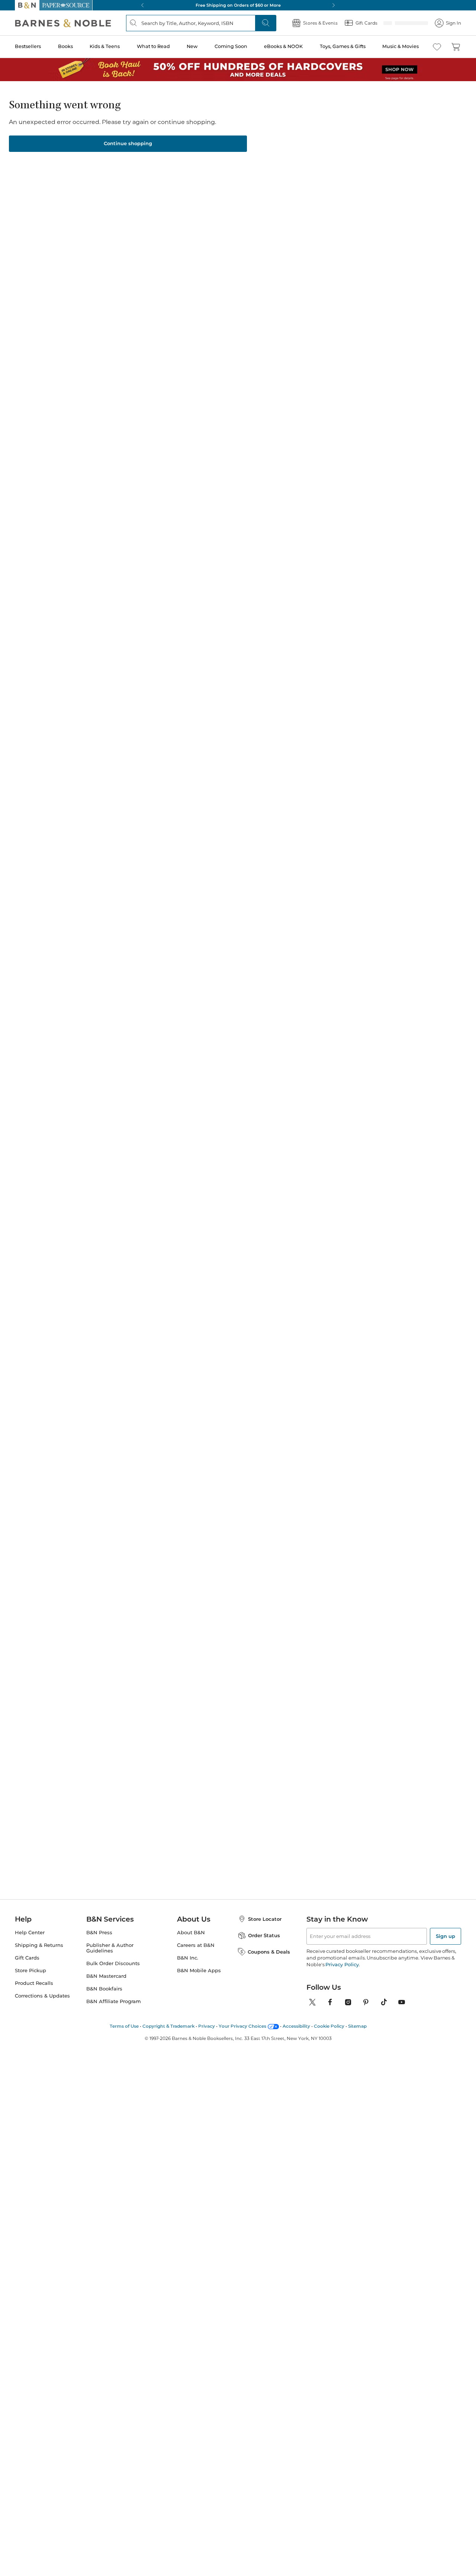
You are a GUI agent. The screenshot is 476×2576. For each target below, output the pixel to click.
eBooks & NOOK (283, 46)
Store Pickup (30, 1971)
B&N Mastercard (106, 1976)
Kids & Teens (105, 46)
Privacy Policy (342, 1964)
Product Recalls (34, 1983)
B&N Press (99, 1933)
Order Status (264, 1935)
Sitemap (357, 2026)
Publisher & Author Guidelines (110, 1948)
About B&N (191, 1933)
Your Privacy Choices (242, 2026)
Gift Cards (27, 1958)
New (192, 46)
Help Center (30, 1933)
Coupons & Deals (269, 1952)
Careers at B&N (196, 1945)
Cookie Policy (329, 2026)
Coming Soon (231, 46)
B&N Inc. (188, 1958)
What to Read (153, 46)
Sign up (446, 1936)
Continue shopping (128, 143)
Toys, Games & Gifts (343, 46)
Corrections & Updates (42, 1996)
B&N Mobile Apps (199, 1971)
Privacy (207, 2026)
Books (65, 46)
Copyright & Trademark (168, 2026)
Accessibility (296, 2026)
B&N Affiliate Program (114, 2001)
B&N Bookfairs (104, 1989)
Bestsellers (28, 46)
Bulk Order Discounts (113, 1963)
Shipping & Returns (39, 1945)
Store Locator (265, 1919)
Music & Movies (401, 46)
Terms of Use (124, 2026)
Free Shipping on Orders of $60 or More (238, 5)
